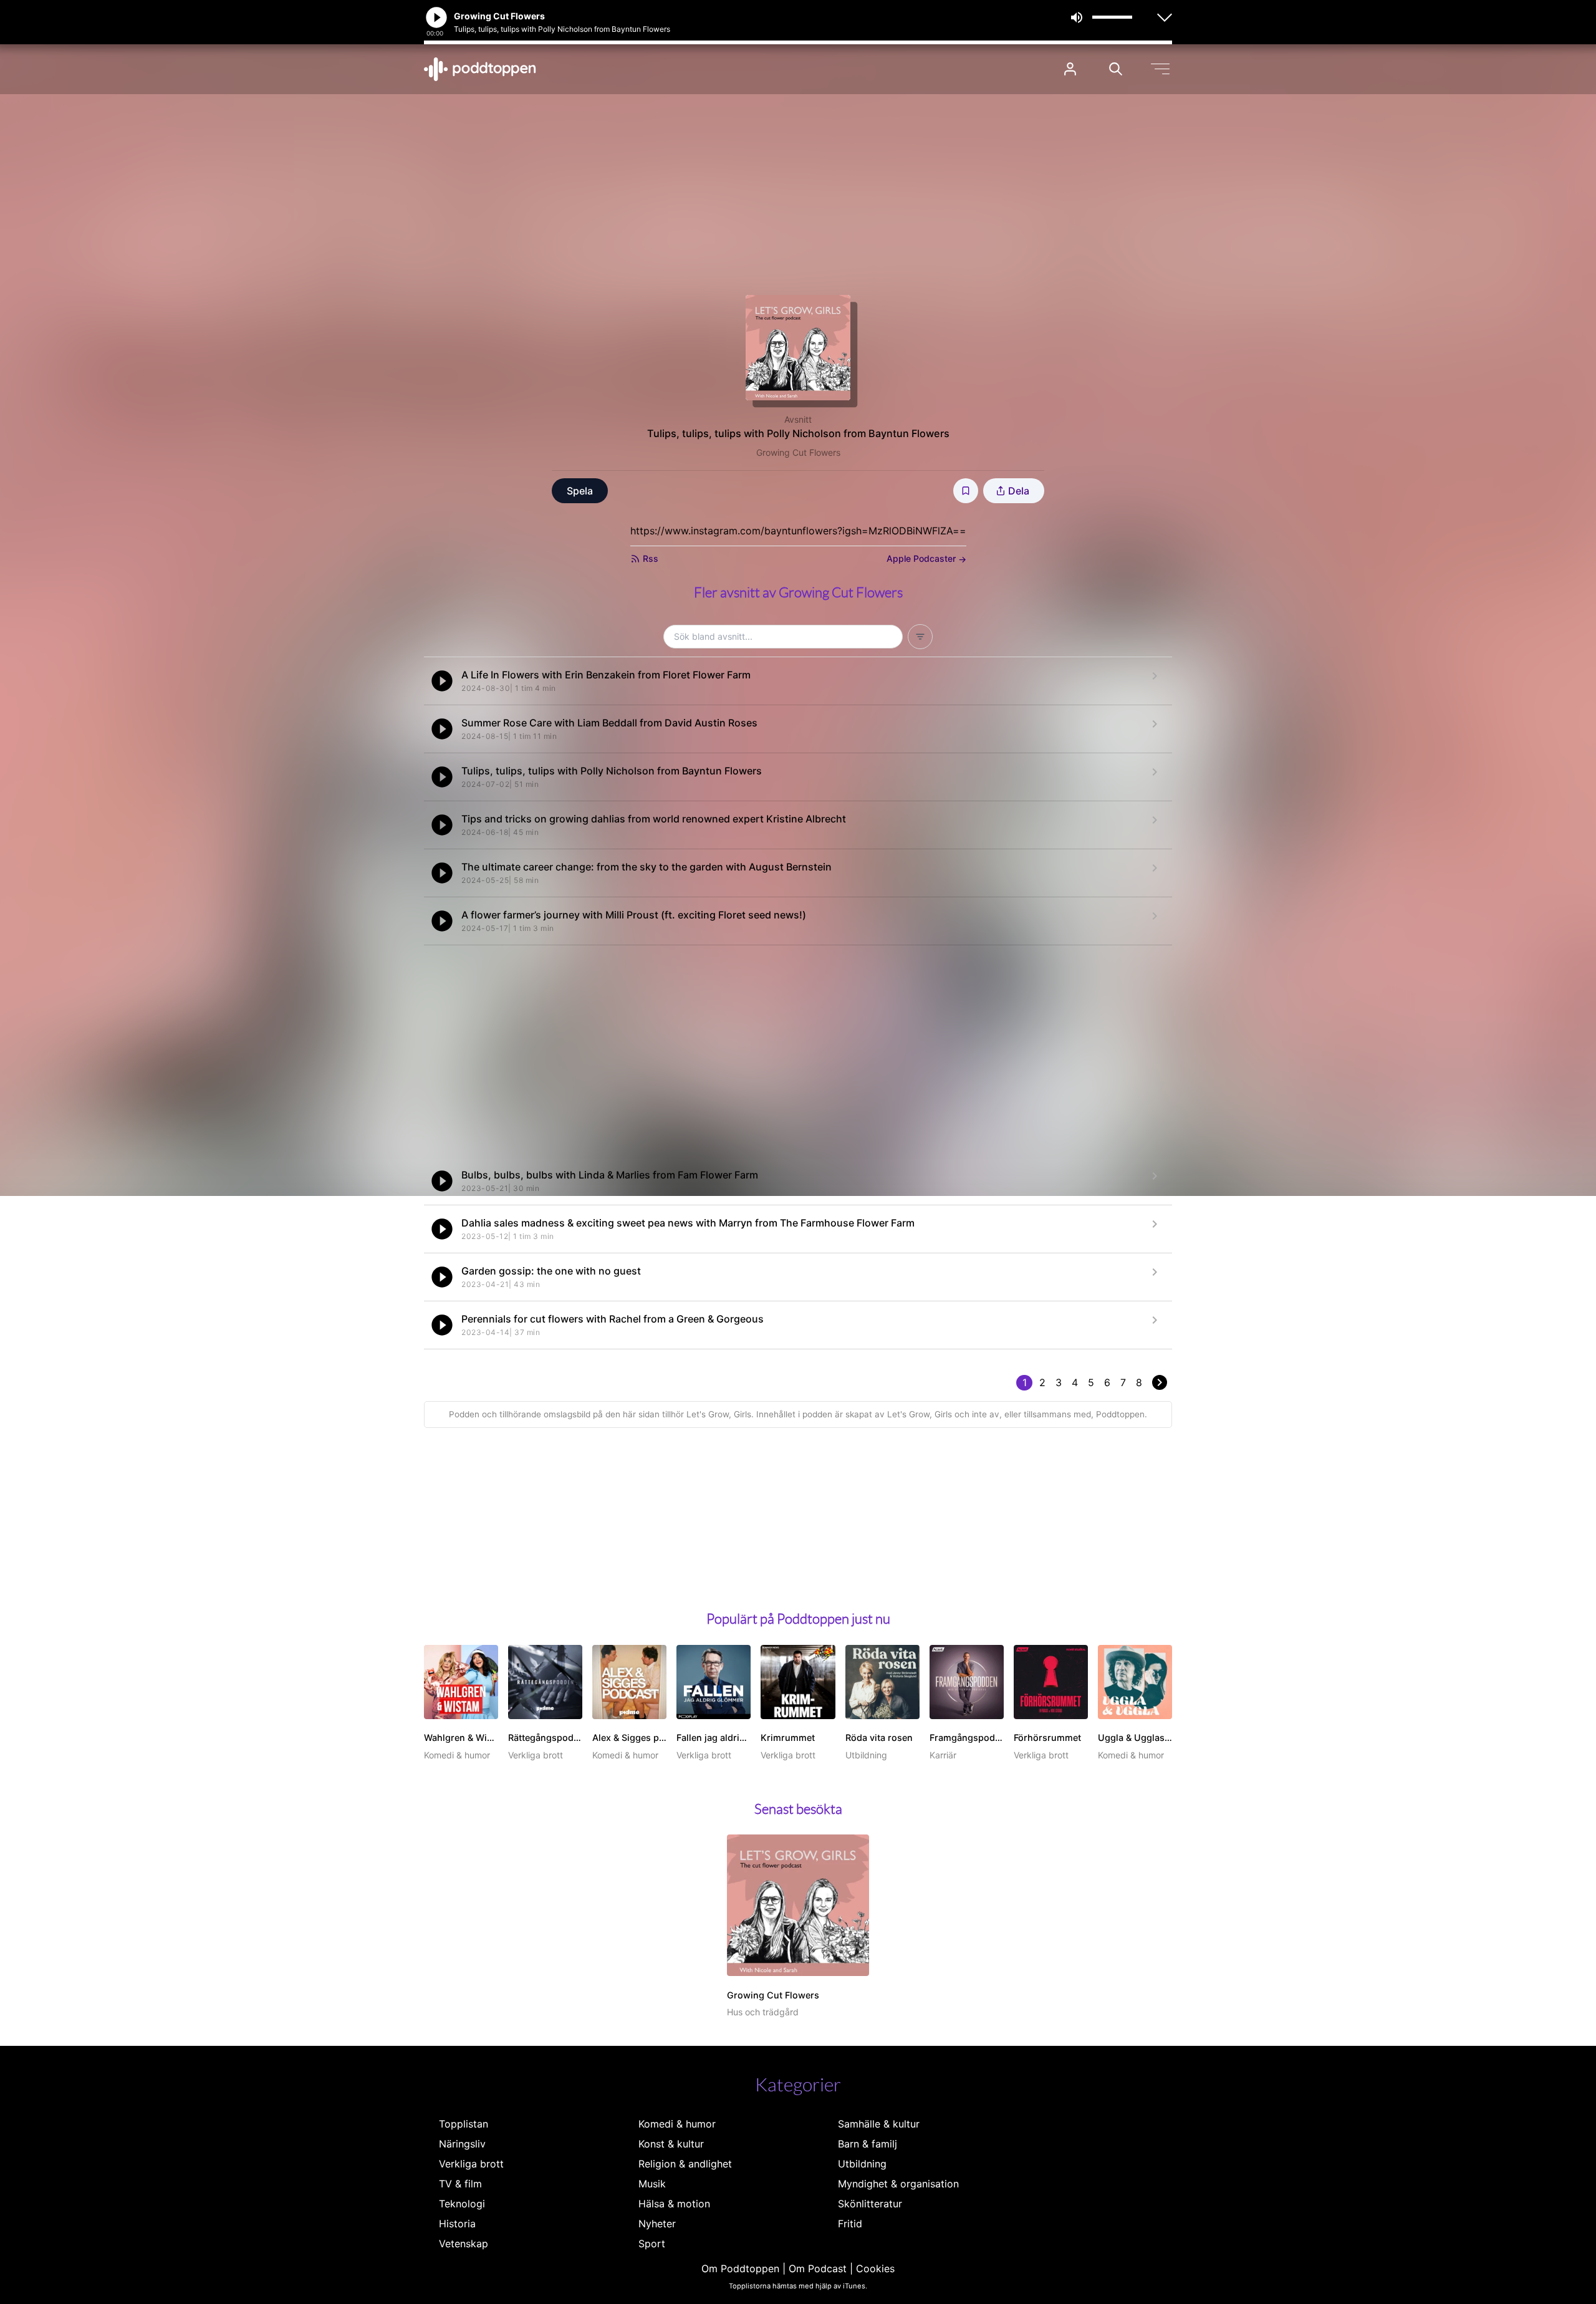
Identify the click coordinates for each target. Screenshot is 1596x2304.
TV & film (460, 2184)
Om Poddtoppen (740, 2268)
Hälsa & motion (674, 2204)
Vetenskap (464, 2244)
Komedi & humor (677, 2124)
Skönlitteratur (870, 2204)
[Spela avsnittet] (442, 681)
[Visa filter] (920, 637)
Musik (652, 2184)
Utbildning (862, 2164)
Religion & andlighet (685, 2164)
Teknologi (462, 2204)
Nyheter (657, 2224)
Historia (457, 2224)
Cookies (875, 2268)
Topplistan (464, 2124)
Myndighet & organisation (898, 2184)
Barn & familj (868, 2144)
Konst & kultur (671, 2144)
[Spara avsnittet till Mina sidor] (966, 491)
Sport (652, 2244)
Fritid (850, 2224)
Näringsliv (462, 2144)
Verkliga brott (471, 2164)
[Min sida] (1070, 69)
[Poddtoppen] (480, 69)
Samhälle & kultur (879, 2124)
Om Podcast (818, 2268)
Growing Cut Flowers (798, 452)
